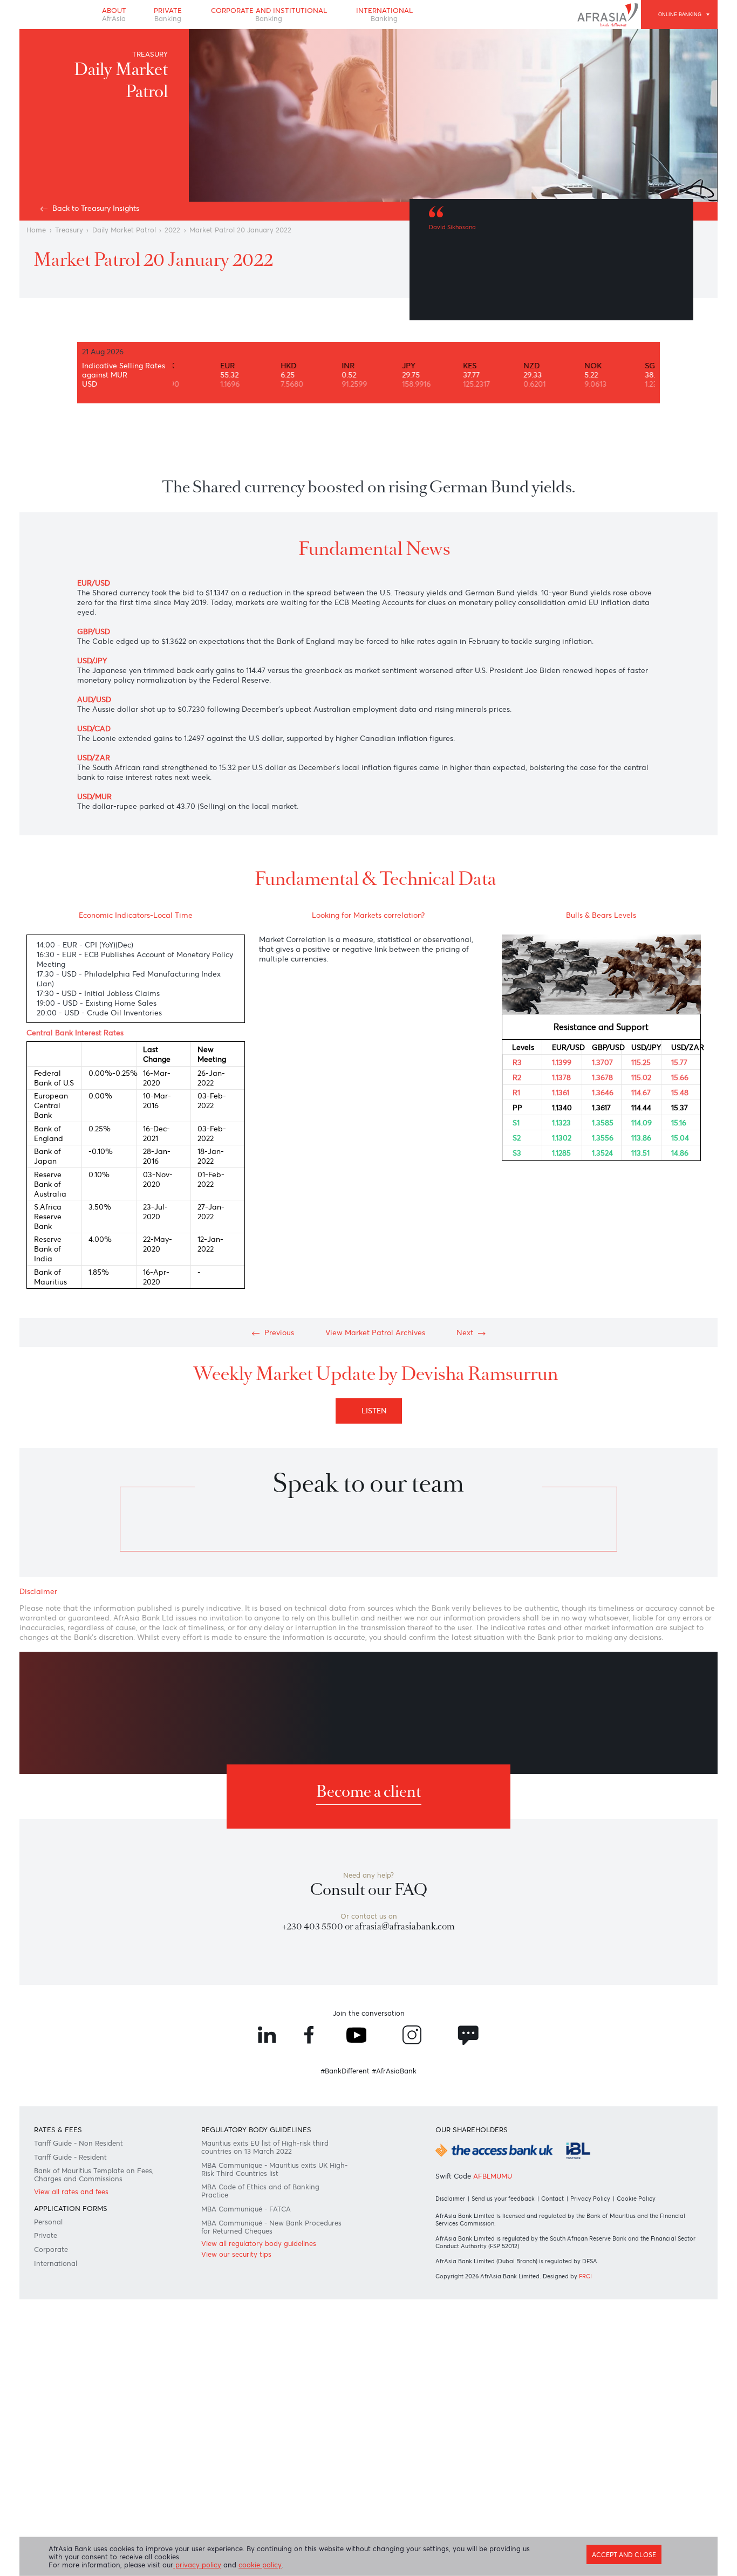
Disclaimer (450, 2199)
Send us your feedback (503, 2199)
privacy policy (197, 2565)
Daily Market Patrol (124, 230)
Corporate (51, 2249)
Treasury (69, 230)
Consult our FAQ (369, 1890)
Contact (552, 2199)
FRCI (585, 2276)
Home (36, 230)
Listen (376, 1411)
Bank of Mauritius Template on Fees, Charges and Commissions (94, 2175)
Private (168, 15)
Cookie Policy (636, 2199)
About (114, 15)
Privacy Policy (590, 2199)
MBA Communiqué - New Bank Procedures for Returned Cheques (271, 2227)
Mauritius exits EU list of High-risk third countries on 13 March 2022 (265, 2147)
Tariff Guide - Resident (70, 2157)
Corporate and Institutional (269, 15)
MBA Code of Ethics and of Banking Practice (260, 2191)
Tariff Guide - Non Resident (79, 2143)
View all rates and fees (71, 2192)
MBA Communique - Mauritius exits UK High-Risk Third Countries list (274, 2169)
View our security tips (236, 2254)
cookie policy (260, 2565)
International (384, 15)
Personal (48, 2222)
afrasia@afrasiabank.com (405, 1926)
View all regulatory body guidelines (259, 2244)
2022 (172, 230)
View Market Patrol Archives (375, 1332)
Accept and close (624, 2555)
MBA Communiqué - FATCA (246, 2209)
